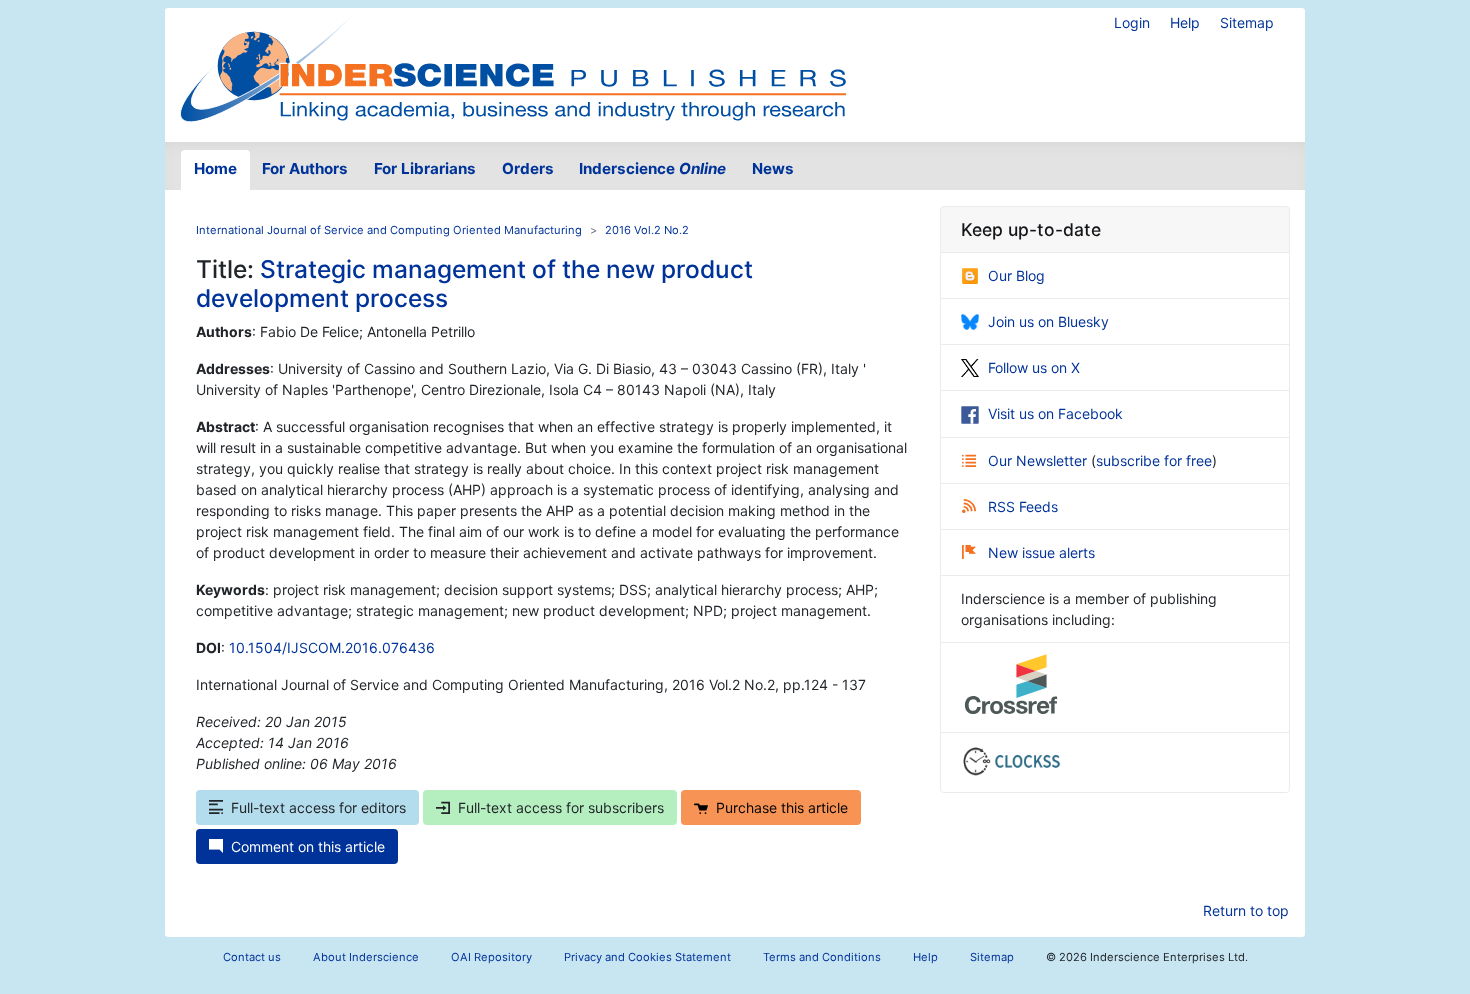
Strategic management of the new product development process (474, 283)
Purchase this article (782, 807)
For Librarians (425, 168)
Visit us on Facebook (1055, 413)
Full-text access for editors (318, 807)
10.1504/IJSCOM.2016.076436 (332, 647)
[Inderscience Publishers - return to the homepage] (513, 67)
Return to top (1246, 910)
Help (1185, 22)
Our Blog (1016, 275)
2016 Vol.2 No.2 (647, 230)
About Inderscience (366, 957)
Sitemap (1247, 22)
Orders (528, 168)
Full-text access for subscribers (561, 807)
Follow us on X (1034, 367)
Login (1132, 22)
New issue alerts (1041, 552)
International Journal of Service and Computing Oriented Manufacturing (389, 230)
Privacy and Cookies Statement (647, 957)
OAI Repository (491, 957)
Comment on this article (308, 846)
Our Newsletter (1039, 460)
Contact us (252, 957)
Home (215, 168)
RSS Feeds (1023, 506)
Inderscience (652, 168)
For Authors (305, 168)
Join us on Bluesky (1048, 321)
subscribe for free (1154, 460)
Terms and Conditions (822, 957)
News (773, 168)
